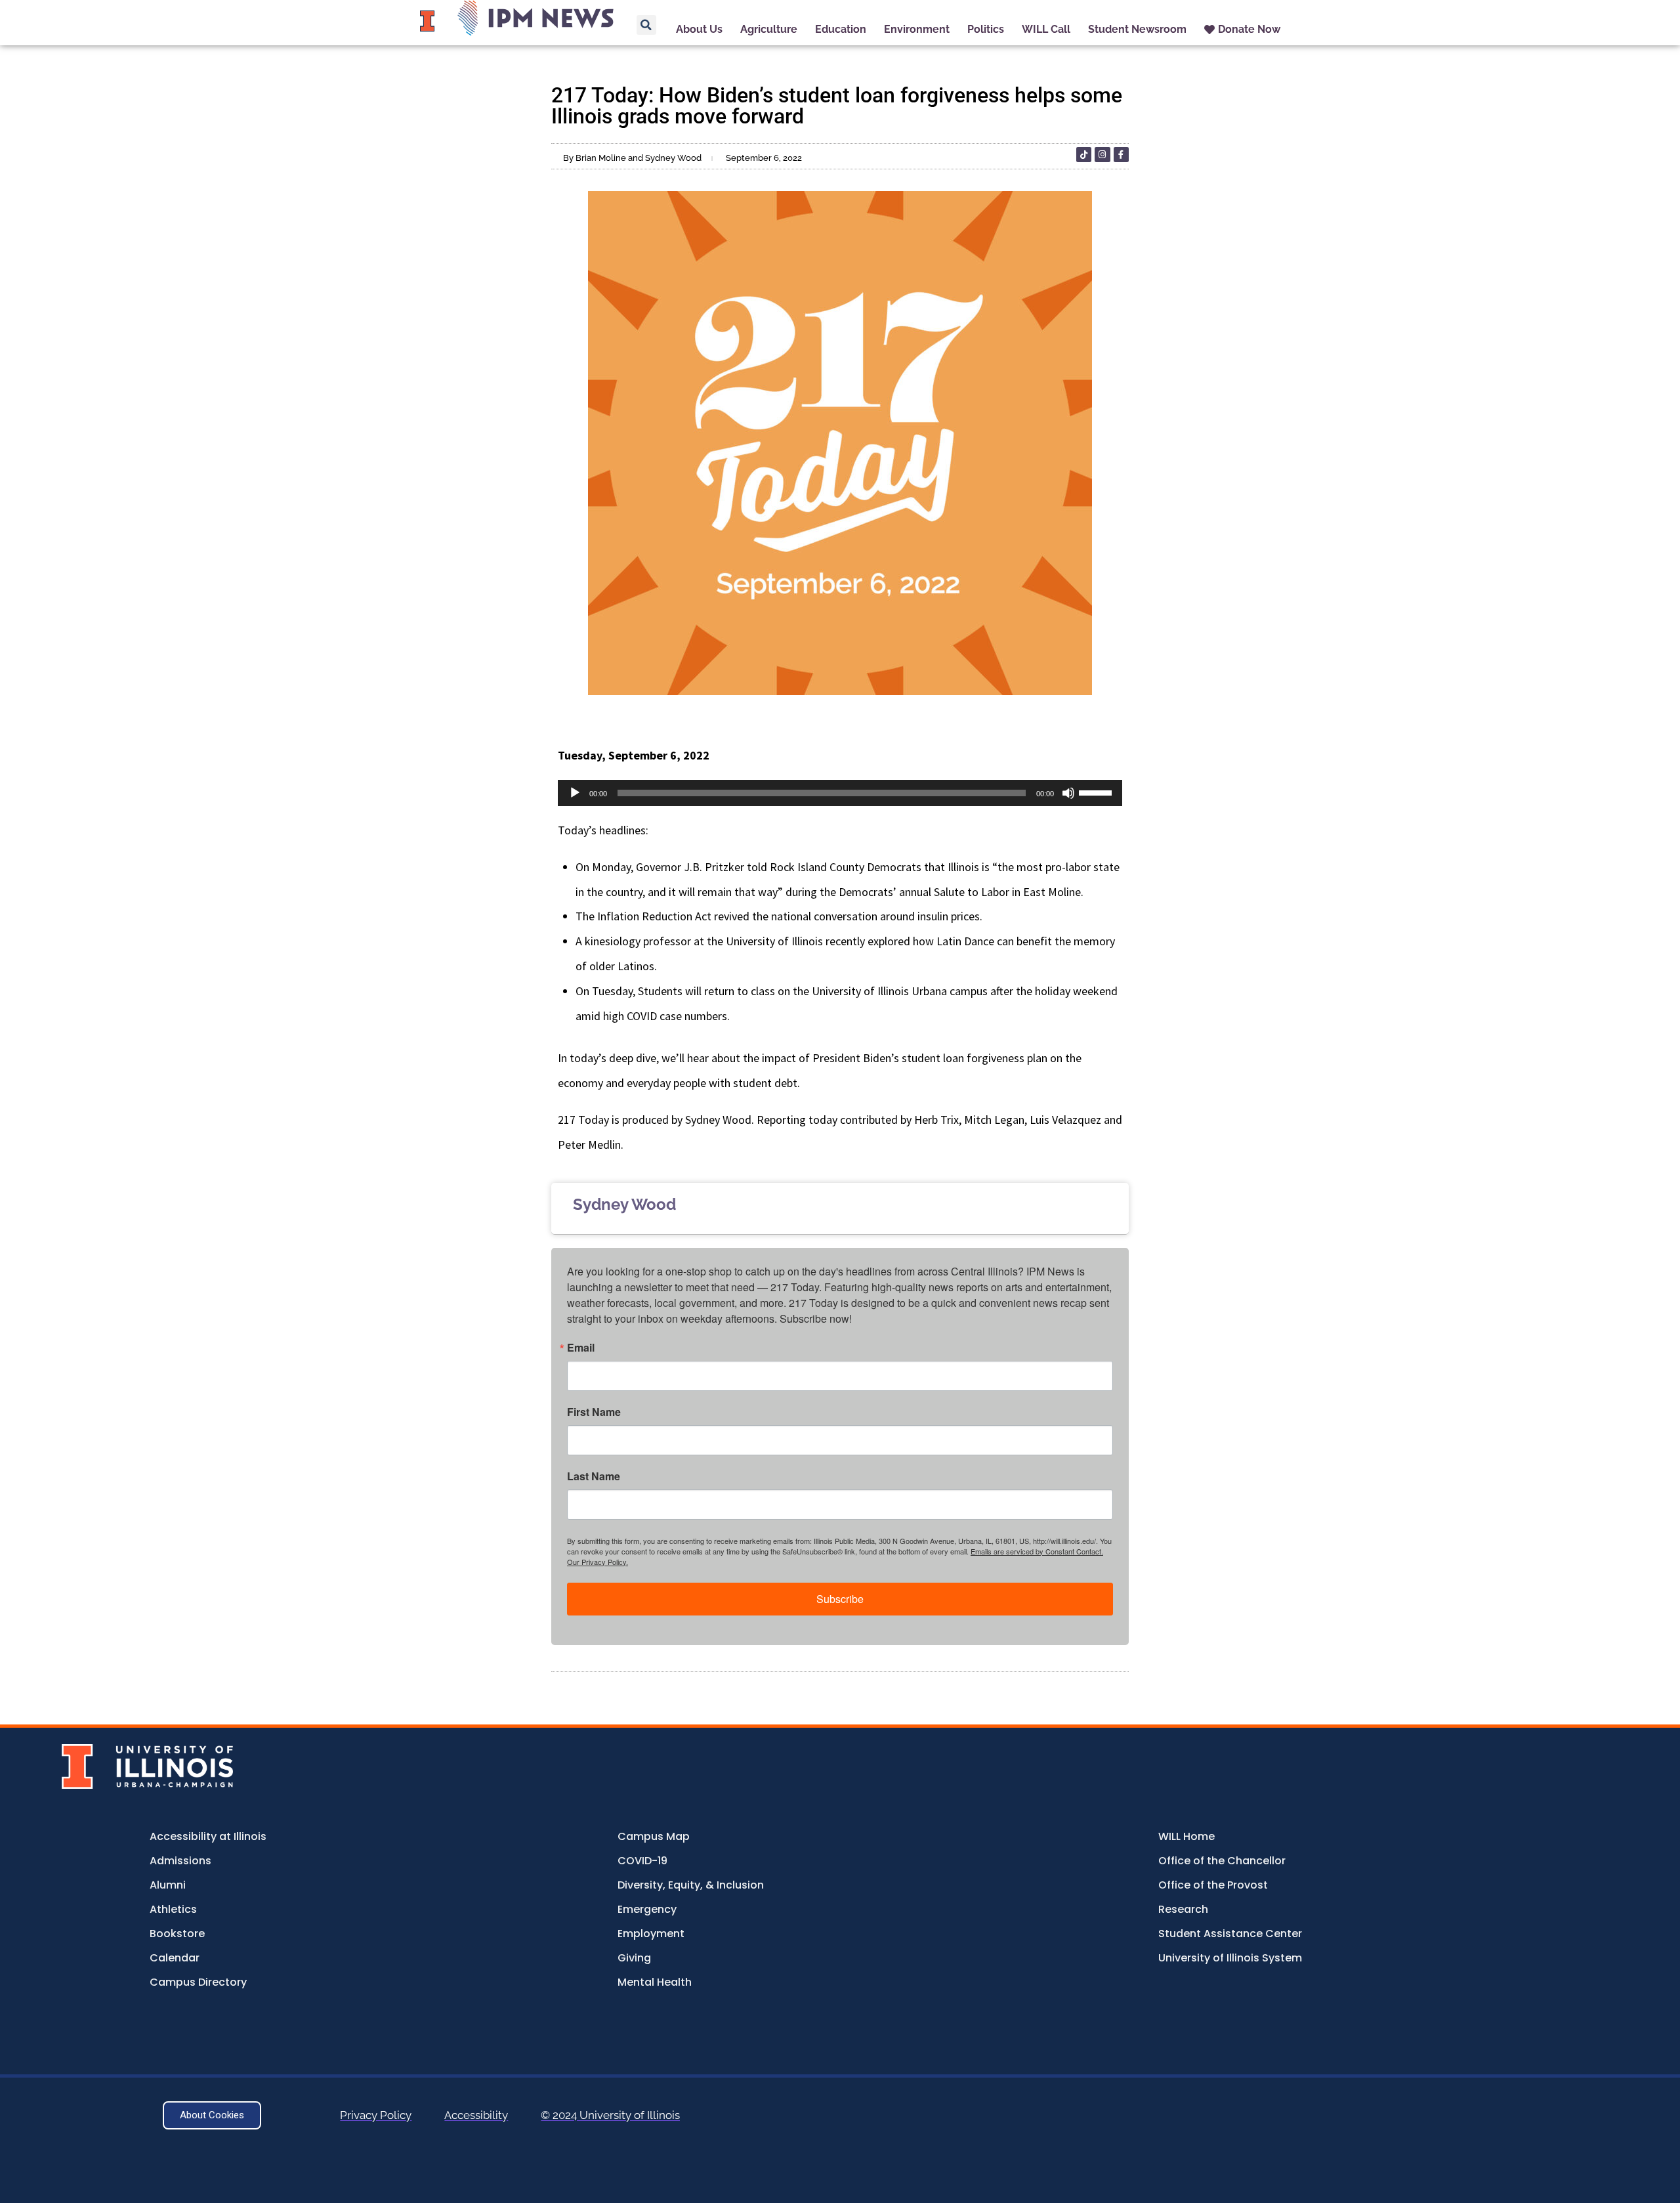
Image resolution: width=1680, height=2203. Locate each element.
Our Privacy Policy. (598, 1562)
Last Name (594, 1476)
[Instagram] (1102, 155)
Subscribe (840, 1599)
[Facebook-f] (1121, 155)
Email (581, 1348)
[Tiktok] (1084, 155)
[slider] (1097, 792)
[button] (646, 25)
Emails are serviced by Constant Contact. (1037, 1551)
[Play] (575, 793)
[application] (840, 793)
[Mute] (1068, 793)
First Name (594, 1412)
